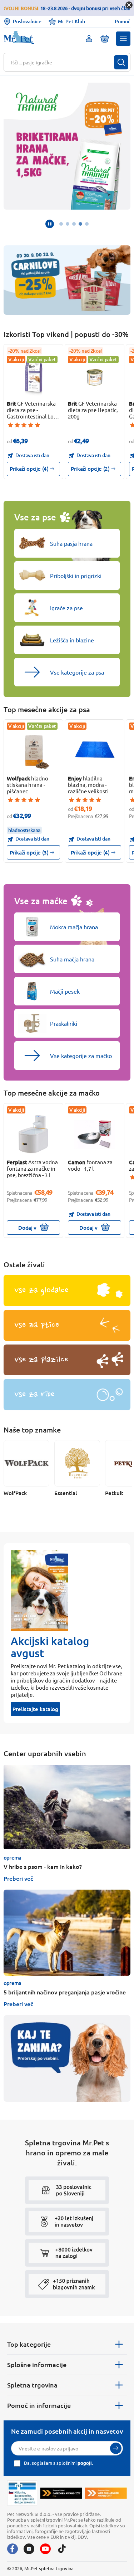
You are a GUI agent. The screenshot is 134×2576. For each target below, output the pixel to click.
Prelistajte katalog (35, 1709)
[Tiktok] (62, 2549)
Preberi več (18, 1878)
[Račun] (89, 39)
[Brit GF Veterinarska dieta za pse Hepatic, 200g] (95, 376)
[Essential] (77, 1463)
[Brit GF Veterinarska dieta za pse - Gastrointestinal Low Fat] (34, 376)
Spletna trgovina (32, 2385)
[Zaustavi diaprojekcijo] (50, 224)
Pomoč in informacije (39, 2405)
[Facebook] (13, 2549)
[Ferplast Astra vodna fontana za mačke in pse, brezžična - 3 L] (34, 1135)
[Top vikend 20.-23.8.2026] (67, 280)
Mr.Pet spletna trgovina (49, 2568)
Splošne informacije (37, 2364)
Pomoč (123, 21)
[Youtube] (45, 2549)
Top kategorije (29, 2344)
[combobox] (63, 62)
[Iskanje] (121, 62)
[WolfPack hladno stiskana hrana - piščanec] (34, 751)
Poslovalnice (27, 21)
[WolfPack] (26, 1463)
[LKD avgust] (67, 146)
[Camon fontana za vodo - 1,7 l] (95, 1135)
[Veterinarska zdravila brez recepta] (22, 2493)
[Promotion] (67, 2058)
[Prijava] (116, 2448)
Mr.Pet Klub (71, 21)
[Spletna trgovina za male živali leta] (61, 2493)
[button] (123, 39)
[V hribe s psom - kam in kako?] (67, 1807)
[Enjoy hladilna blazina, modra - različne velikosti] (95, 751)
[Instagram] (29, 2549)
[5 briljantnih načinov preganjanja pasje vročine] (67, 1933)
